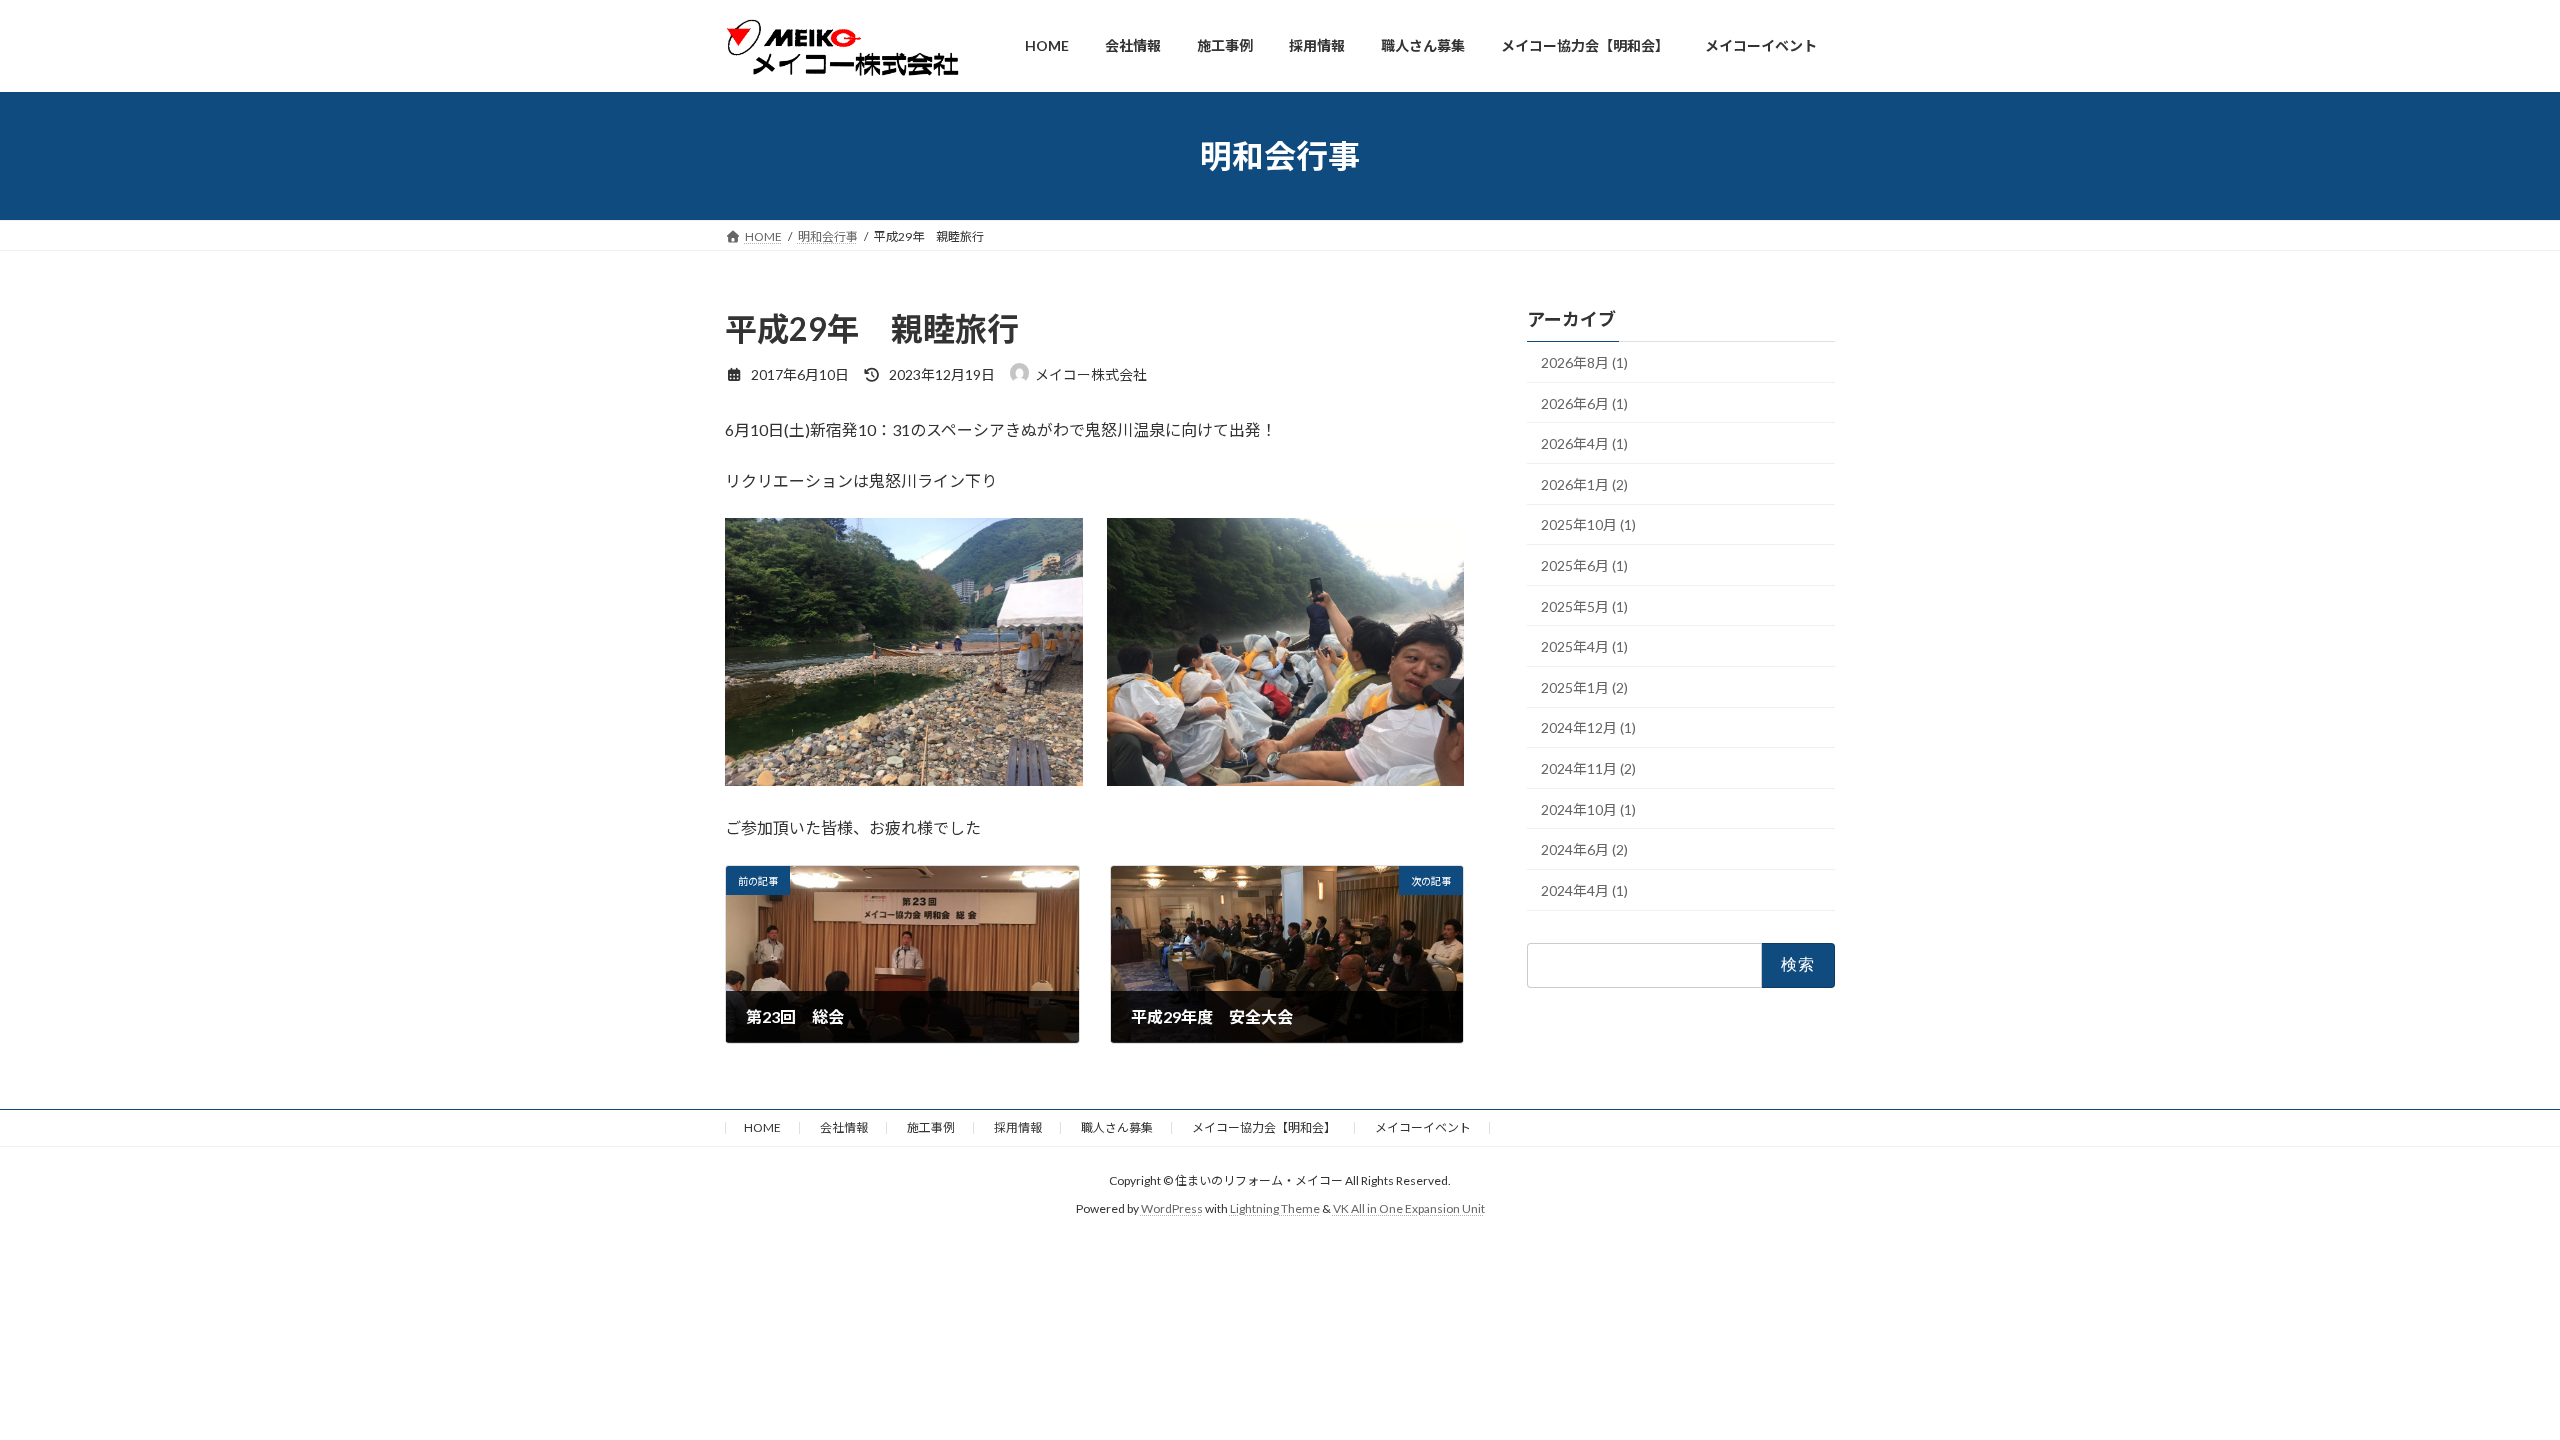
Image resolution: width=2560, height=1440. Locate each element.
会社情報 (844, 1127)
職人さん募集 (1117, 1127)
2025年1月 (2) (1584, 687)
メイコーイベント (1423, 1127)
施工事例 (931, 1127)
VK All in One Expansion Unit (1409, 1208)
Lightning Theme (1275, 1208)
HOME (762, 1127)
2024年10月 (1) (1588, 809)
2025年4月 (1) (1584, 647)
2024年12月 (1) (1588, 728)
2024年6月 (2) (1584, 850)
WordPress (1172, 1208)
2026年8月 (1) (1584, 362)
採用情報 (1018, 1127)
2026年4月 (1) (1584, 444)
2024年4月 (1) (1584, 890)
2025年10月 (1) (1588, 525)
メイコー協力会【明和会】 (1264, 1127)
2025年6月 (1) (1584, 565)
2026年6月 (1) (1584, 403)
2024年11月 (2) (1588, 768)
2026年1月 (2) (1584, 484)
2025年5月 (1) (1584, 606)
